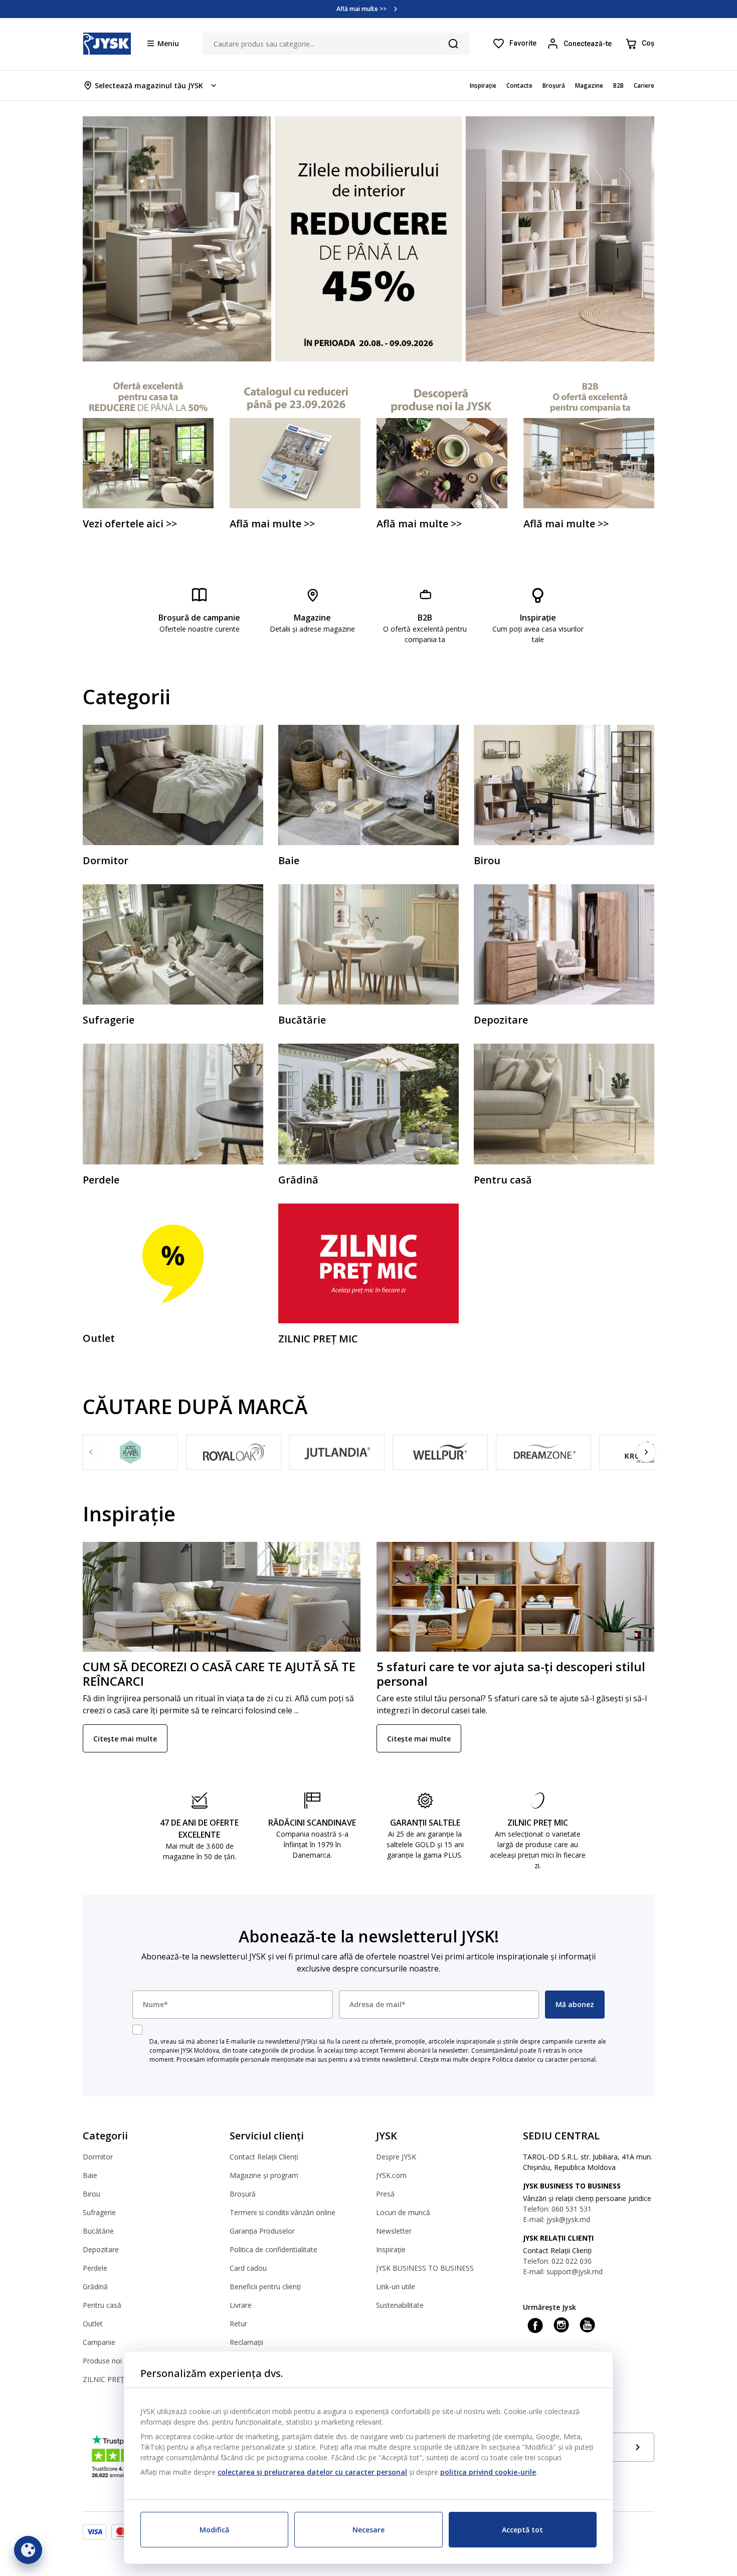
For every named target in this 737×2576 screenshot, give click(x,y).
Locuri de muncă (403, 2212)
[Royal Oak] (234, 1452)
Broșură (243, 2194)
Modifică (214, 2530)
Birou (91, 2194)
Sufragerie (99, 2212)
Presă (385, 2194)
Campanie (99, 2342)
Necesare (368, 2530)
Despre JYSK (396, 2157)
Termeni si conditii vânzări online (283, 2212)
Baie (90, 2175)
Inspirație (391, 2249)
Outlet (93, 2324)
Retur (238, 2324)
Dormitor (98, 2157)
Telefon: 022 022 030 (557, 2261)
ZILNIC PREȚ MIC (111, 2379)
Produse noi (102, 2361)
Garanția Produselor (262, 2231)
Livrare (241, 2305)
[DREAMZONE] (543, 1452)
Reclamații (246, 2342)
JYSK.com (391, 2175)
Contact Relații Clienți (264, 2157)
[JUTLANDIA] (337, 1452)
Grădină (95, 2287)
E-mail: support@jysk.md (563, 2271)
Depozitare (101, 2249)
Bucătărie (98, 2231)
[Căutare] (453, 44)
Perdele (95, 2268)
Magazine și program (264, 2175)
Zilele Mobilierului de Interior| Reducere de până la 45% (362, 9)
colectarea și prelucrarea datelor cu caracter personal (312, 2472)
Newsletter (394, 2231)
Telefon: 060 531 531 (557, 2209)
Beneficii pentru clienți (265, 2287)
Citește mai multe (125, 1739)
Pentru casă (102, 2305)
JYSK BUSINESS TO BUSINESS (425, 2268)
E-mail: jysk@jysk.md (557, 2219)
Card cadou (248, 2268)
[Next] (646, 1452)
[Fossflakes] (130, 1452)
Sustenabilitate (400, 2305)
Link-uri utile (396, 2287)
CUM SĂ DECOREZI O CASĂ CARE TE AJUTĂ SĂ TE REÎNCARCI (219, 1674)
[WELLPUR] (440, 1452)
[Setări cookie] (28, 2550)
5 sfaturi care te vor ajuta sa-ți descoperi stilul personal (511, 1674)
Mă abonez (575, 2004)
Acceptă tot (522, 2530)
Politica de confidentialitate (273, 2249)
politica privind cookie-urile (488, 2472)
